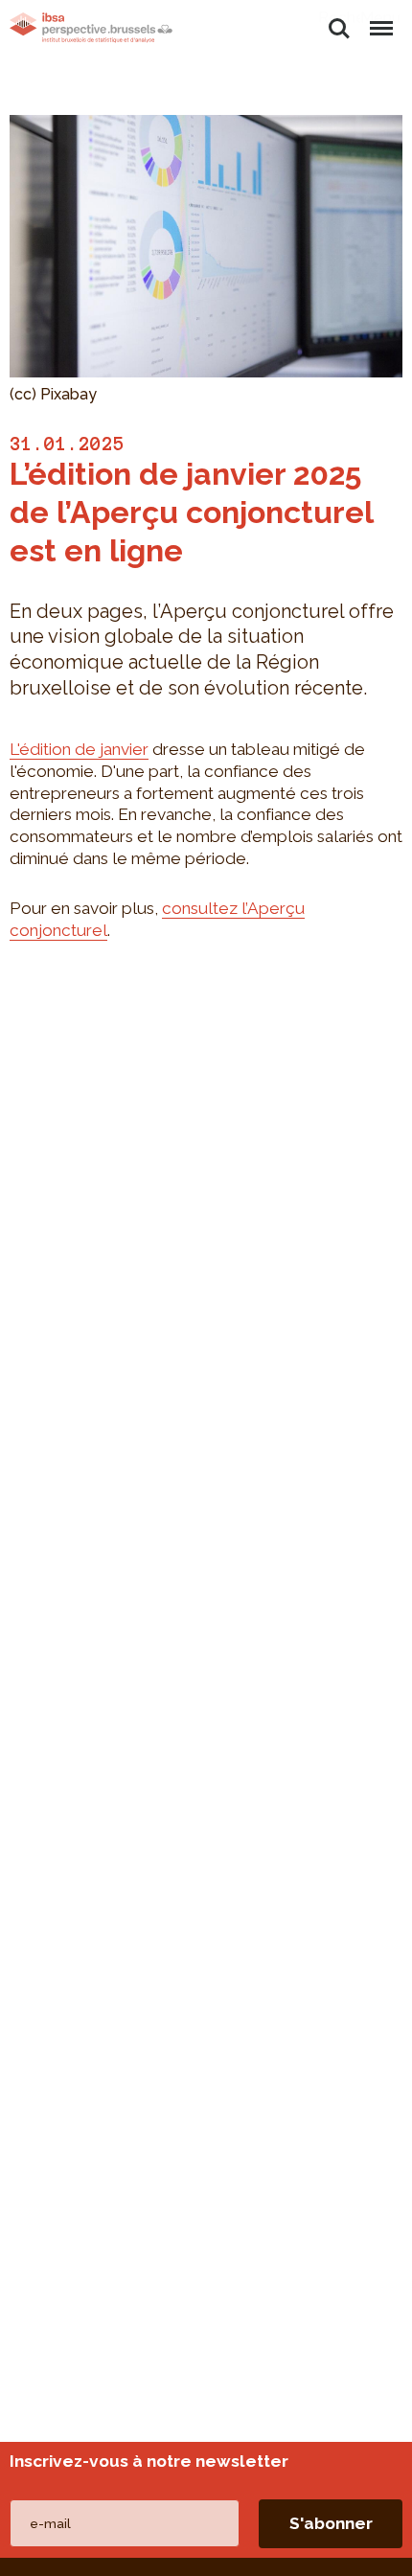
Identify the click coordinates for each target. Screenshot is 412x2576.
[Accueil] (91, 28)
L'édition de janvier (79, 749)
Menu (380, 18)
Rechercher (339, 18)
